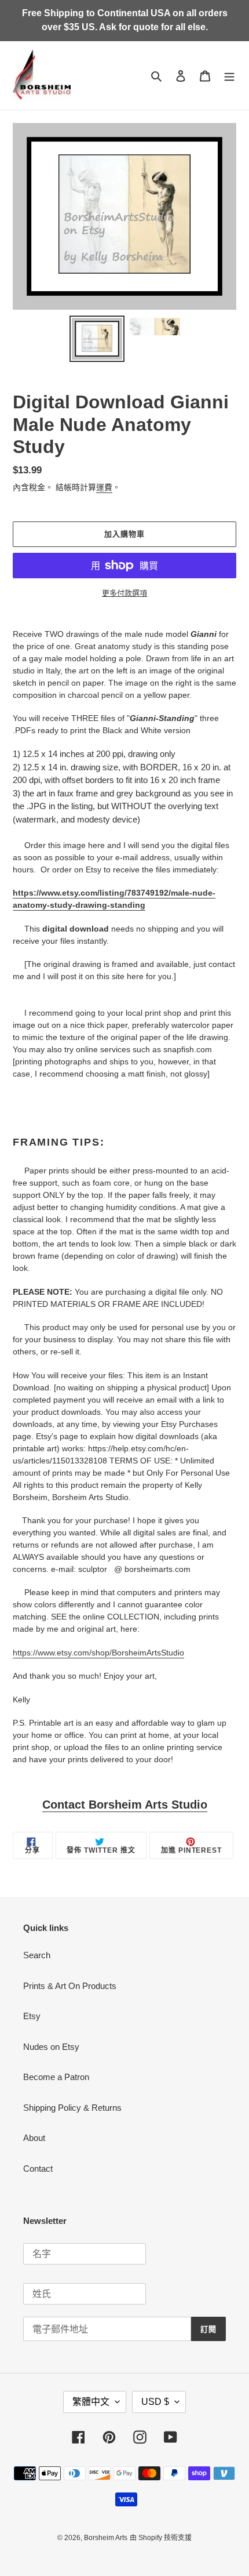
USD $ (155, 2402)
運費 (104, 487)
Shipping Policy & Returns (72, 2108)
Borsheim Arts (106, 2538)
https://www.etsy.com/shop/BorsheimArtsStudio (98, 1653)
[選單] (229, 76)
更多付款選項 (124, 593)
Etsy (32, 2016)
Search (37, 1955)
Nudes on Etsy (51, 2047)
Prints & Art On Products (70, 1986)
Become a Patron (56, 2077)
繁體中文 (91, 2402)
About (34, 2138)
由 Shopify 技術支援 (161, 2538)
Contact (38, 2169)
